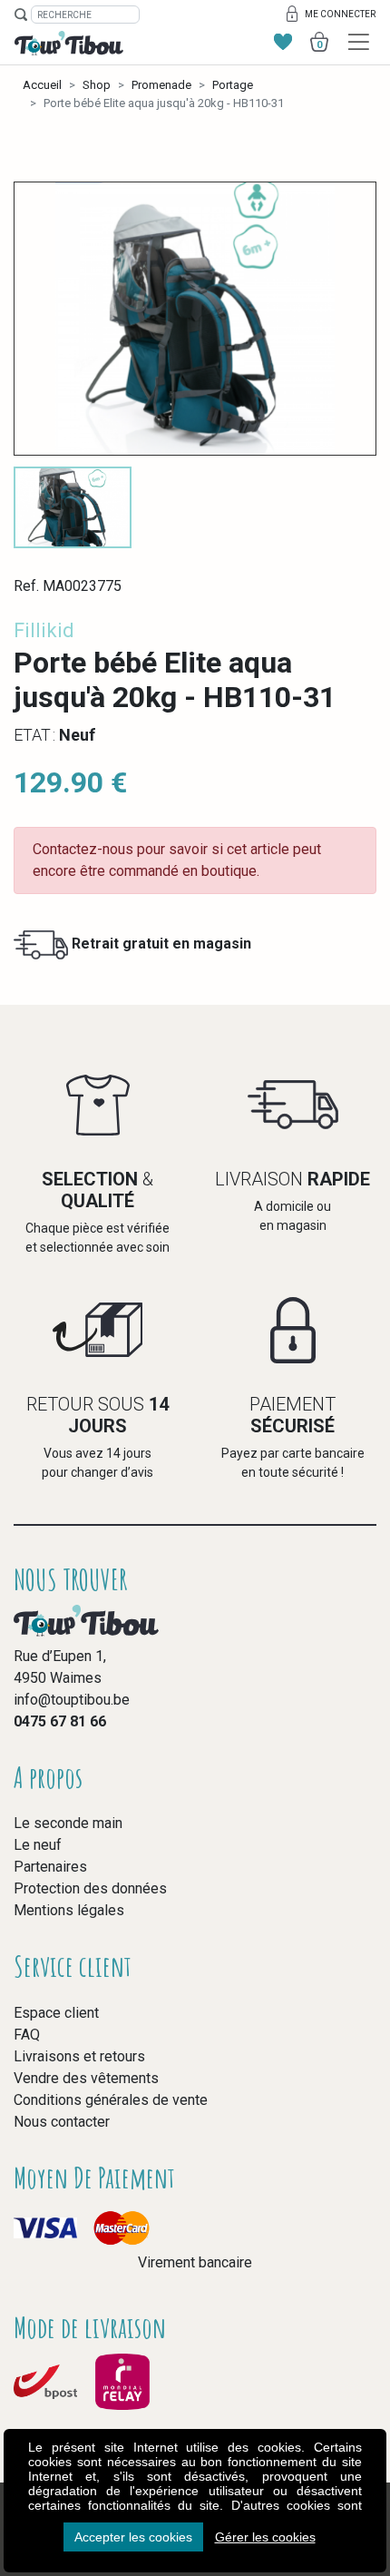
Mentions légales (69, 1910)
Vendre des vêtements (86, 2078)
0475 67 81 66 (60, 1721)
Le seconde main (68, 1823)
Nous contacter (62, 2122)
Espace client (56, 2013)
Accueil (42, 85)
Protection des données (90, 1888)
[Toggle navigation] (359, 42)
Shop (97, 85)
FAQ (27, 2035)
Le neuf (38, 1845)
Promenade (161, 85)
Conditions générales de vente (111, 2100)
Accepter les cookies (133, 2537)
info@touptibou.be (72, 1700)
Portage (233, 85)
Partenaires (50, 1867)
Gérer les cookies (265, 2537)
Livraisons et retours (79, 2056)
